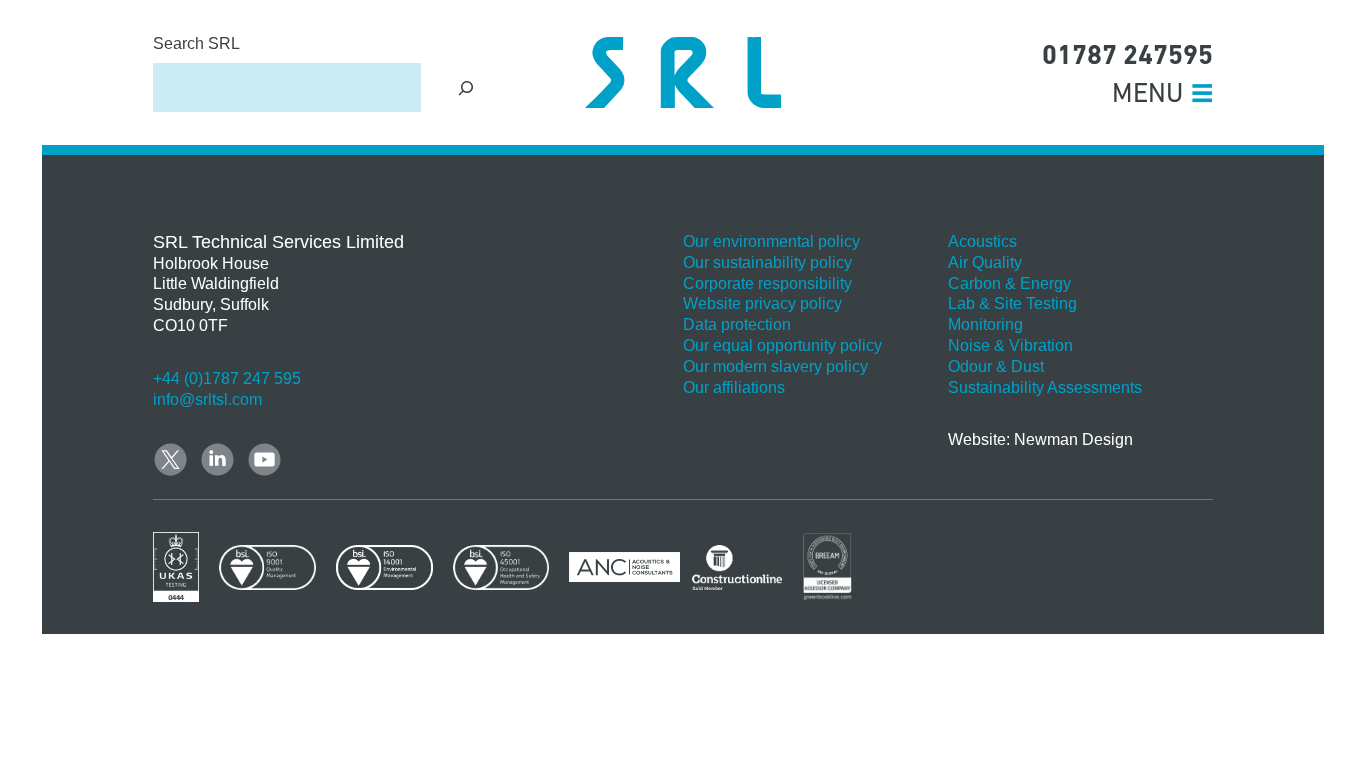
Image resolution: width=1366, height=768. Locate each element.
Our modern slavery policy (775, 366)
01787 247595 (1127, 54)
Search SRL (196, 43)
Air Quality (985, 262)
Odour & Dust (996, 366)
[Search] (466, 87)
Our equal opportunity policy (782, 345)
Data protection (737, 324)
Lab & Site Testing (1012, 303)
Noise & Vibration (1010, 345)
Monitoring (985, 324)
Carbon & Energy (1009, 283)
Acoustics (982, 241)
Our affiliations (734, 387)
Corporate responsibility (767, 283)
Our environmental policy (771, 241)
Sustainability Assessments (1045, 387)
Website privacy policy (762, 303)
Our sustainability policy (767, 262)
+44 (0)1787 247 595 (227, 378)
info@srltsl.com (207, 399)
